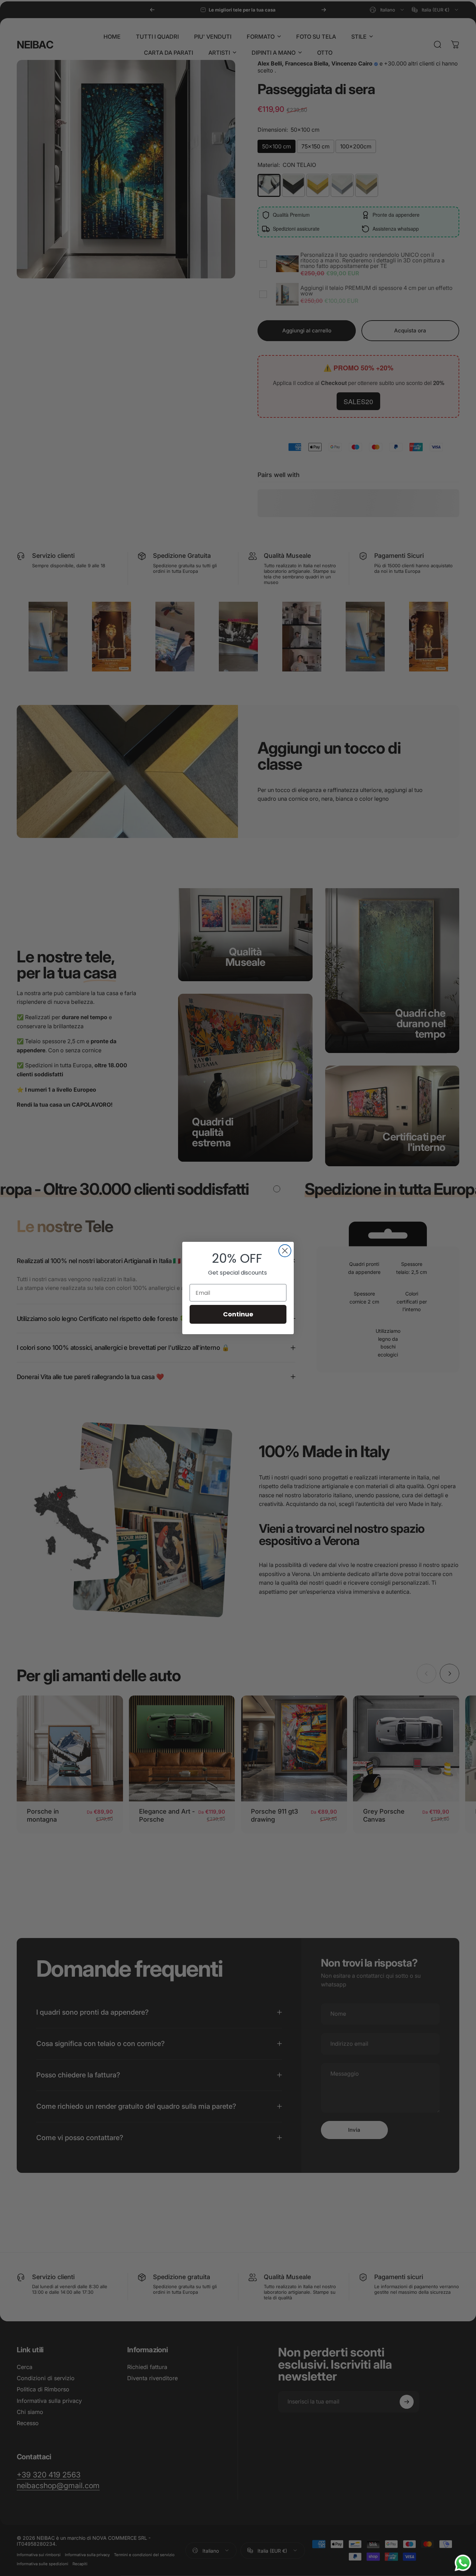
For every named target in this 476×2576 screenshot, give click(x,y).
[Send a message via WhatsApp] (463, 2563)
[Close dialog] (285, 1251)
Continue (238, 1314)
